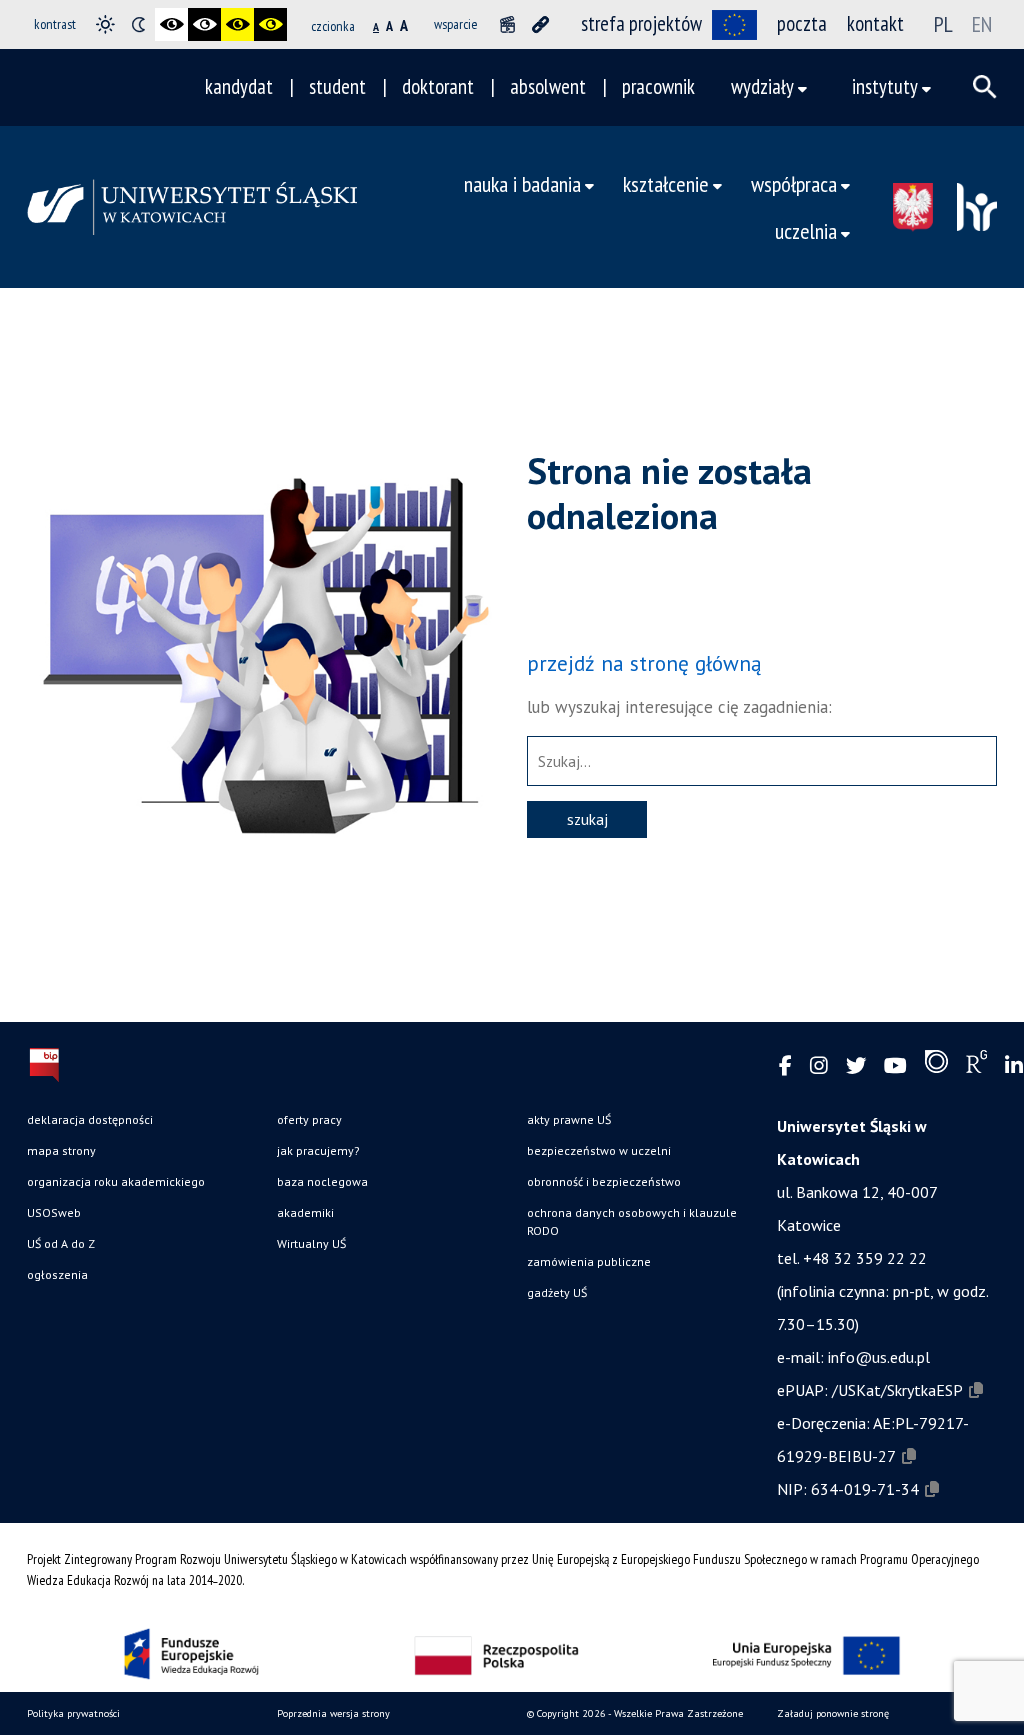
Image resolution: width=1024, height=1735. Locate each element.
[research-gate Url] (976, 1066)
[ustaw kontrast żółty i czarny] (270, 24)
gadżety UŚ (557, 1292)
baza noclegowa (322, 1181)
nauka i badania (522, 183)
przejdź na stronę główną (644, 663)
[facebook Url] (785, 1066)
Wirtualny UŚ (311, 1243)
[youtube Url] (895, 1066)
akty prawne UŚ (569, 1119)
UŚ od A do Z (61, 1243)
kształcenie (666, 183)
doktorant (438, 86)
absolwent (548, 86)
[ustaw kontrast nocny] (138, 24)
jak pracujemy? (318, 1150)
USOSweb (54, 1212)
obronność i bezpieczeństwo (604, 1181)
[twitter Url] (856, 1066)
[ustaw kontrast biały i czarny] (204, 24)
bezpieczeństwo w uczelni (599, 1150)
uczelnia (806, 230)
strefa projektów (641, 23)
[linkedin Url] (1014, 1066)
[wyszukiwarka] (985, 87)
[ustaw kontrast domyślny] (105, 24)
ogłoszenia (57, 1274)
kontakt (875, 23)
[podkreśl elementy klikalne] (540, 24)
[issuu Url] (936, 1066)
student (337, 86)
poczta (802, 23)
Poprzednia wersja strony (333, 1713)
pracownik (658, 86)
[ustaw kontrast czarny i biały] (171, 24)
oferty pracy (309, 1119)
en (982, 24)
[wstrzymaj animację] (507, 24)
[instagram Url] (819, 1066)
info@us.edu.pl (879, 1357)
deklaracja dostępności (90, 1119)
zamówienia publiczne (589, 1261)
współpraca (794, 183)
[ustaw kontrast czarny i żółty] (237, 24)
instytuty (885, 86)
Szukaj (587, 819)
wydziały (762, 86)
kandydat (239, 86)
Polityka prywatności (73, 1713)
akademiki (305, 1212)
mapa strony (61, 1150)
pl (943, 24)
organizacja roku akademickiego (116, 1181)
